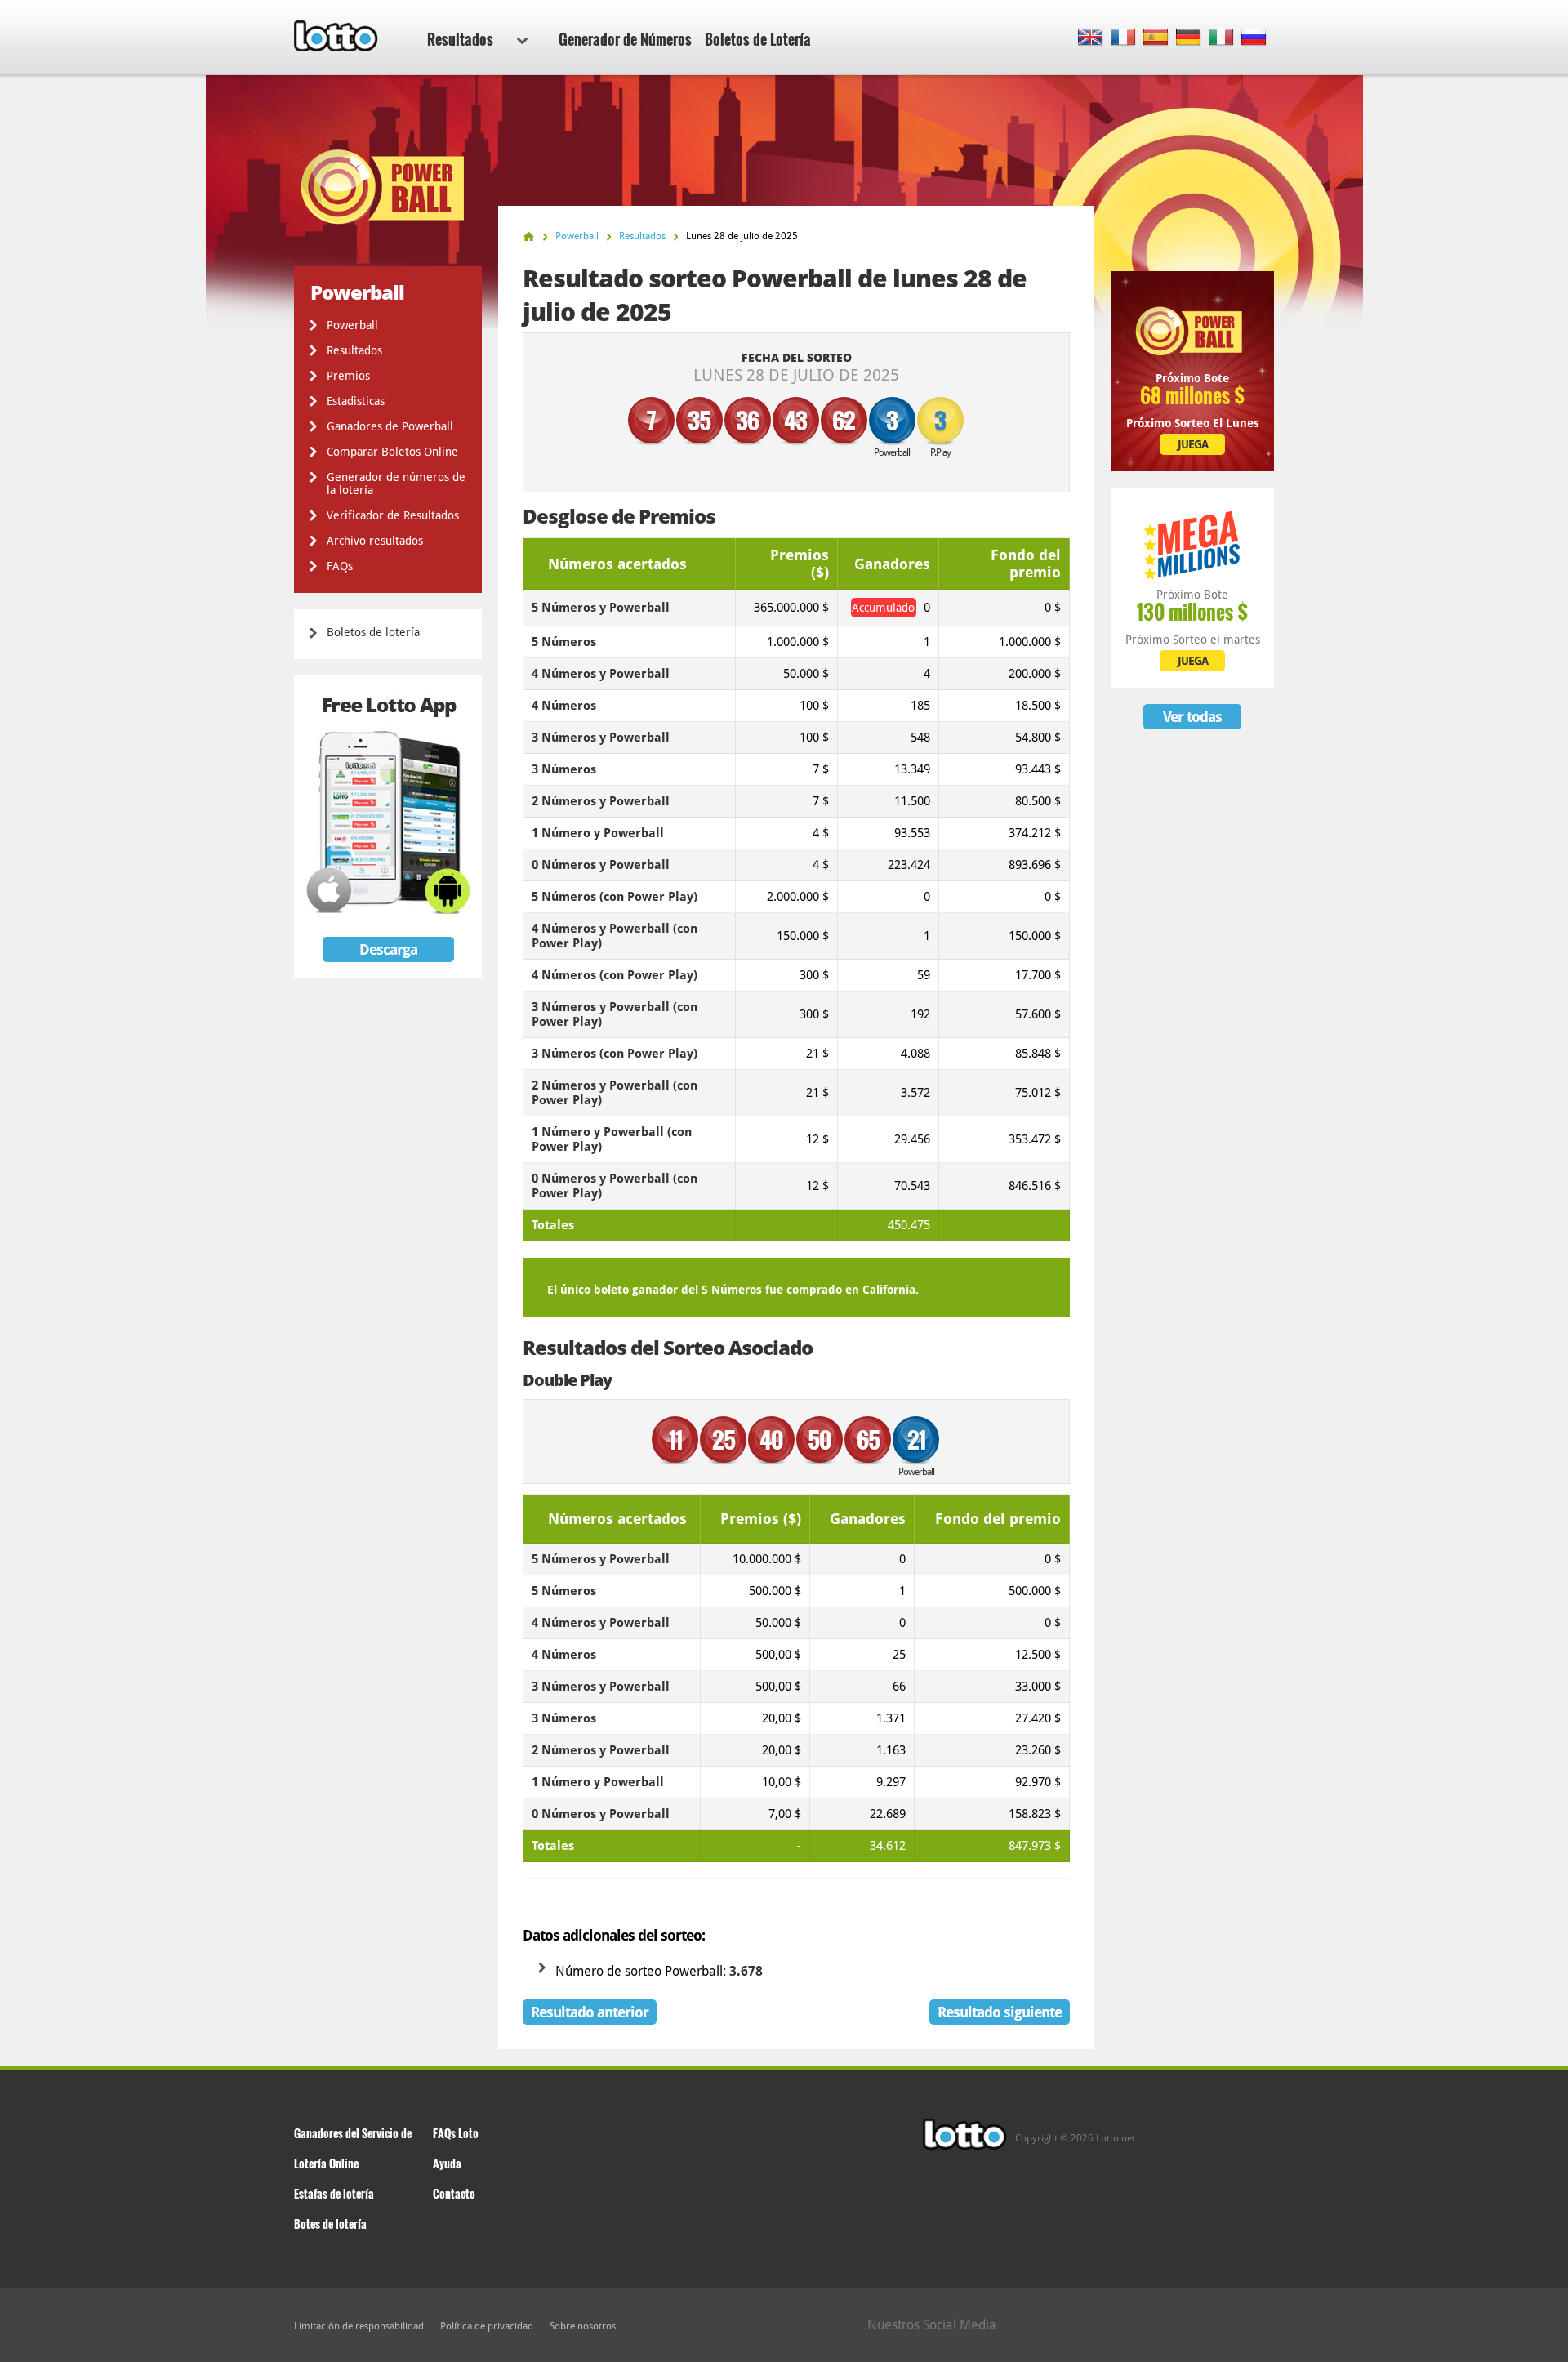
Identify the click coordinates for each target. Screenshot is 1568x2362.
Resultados (460, 39)
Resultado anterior (590, 2012)
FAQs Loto (456, 2133)
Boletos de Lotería (758, 39)
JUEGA (1193, 444)
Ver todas (1192, 717)
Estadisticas (356, 401)
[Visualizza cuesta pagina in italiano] (1221, 38)
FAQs (340, 566)
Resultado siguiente (1000, 2012)
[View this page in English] (1091, 38)
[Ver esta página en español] (1156, 38)
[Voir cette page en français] (1123, 38)
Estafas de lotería (334, 2193)
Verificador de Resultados (393, 515)
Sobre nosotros (583, 2326)
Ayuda (447, 2163)
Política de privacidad (487, 2326)
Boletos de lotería (373, 632)
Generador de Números (625, 39)
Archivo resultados (375, 541)
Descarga (388, 949)
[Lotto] (529, 236)
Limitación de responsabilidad (359, 2326)
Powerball (352, 325)
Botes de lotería (330, 2224)
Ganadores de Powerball (390, 426)
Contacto (454, 2193)
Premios (348, 376)
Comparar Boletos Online (392, 452)
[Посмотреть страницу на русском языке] (1254, 38)
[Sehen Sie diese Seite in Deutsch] (1189, 38)
